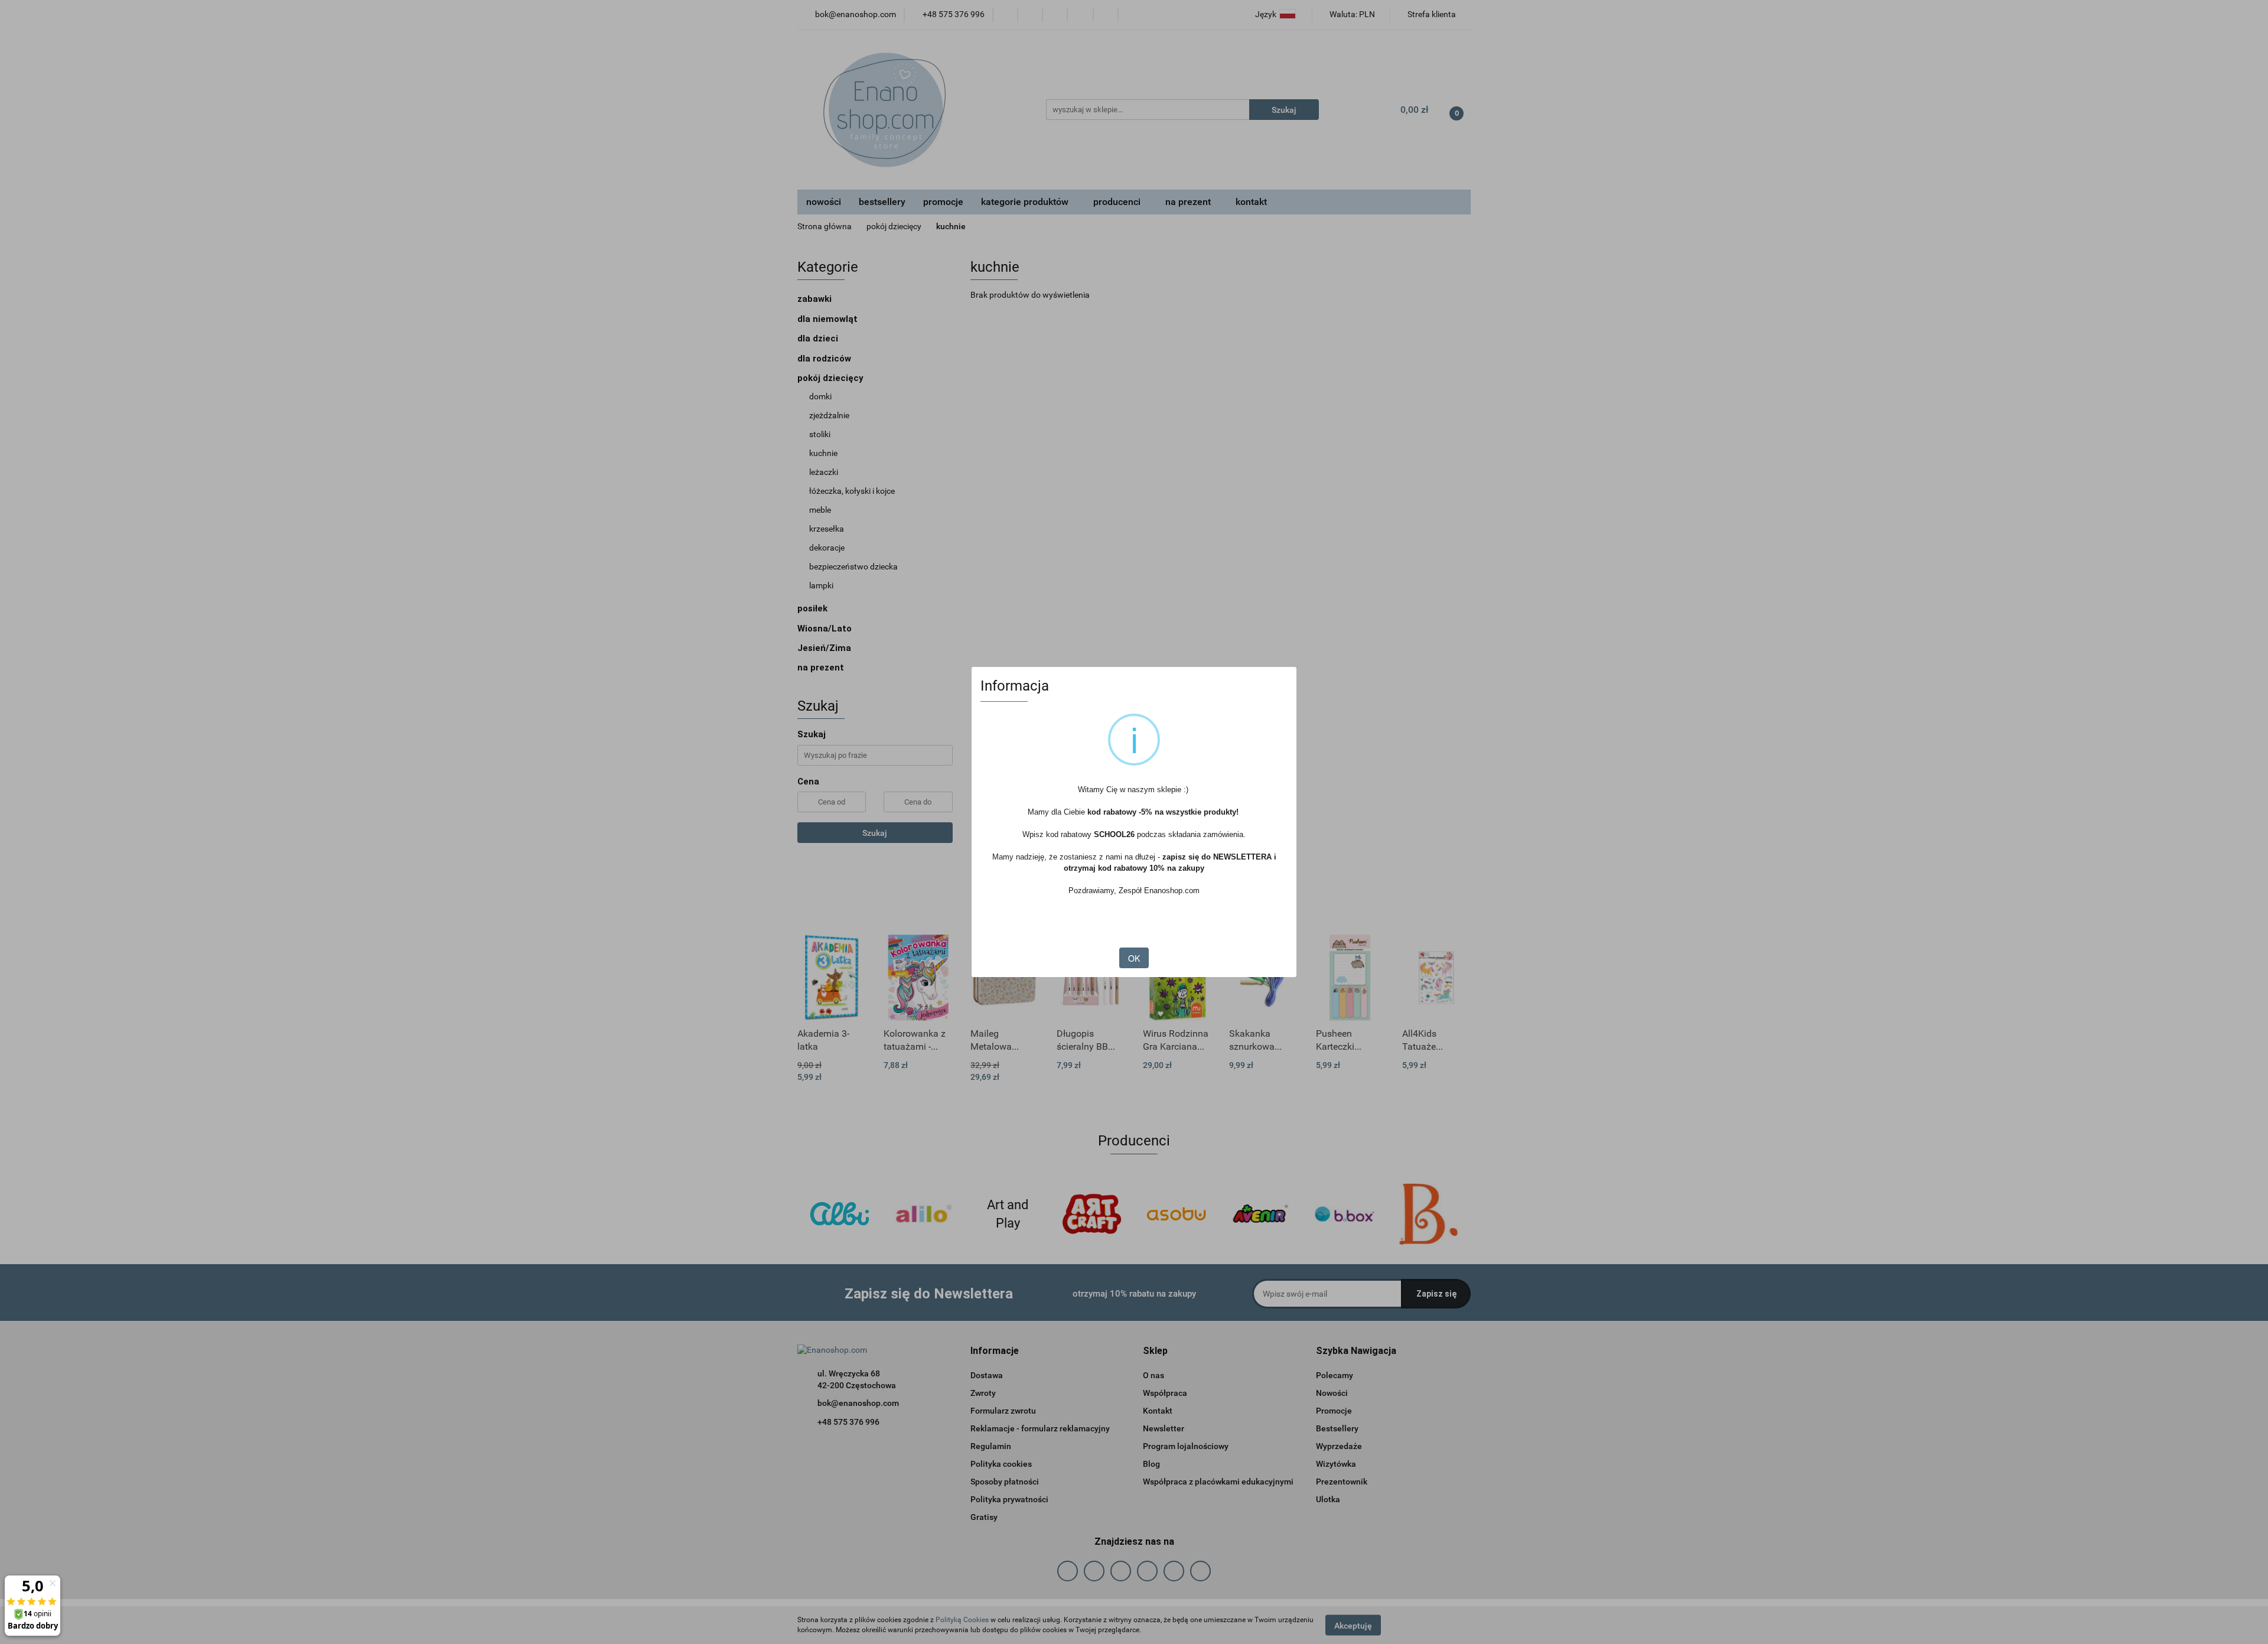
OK (1134, 958)
